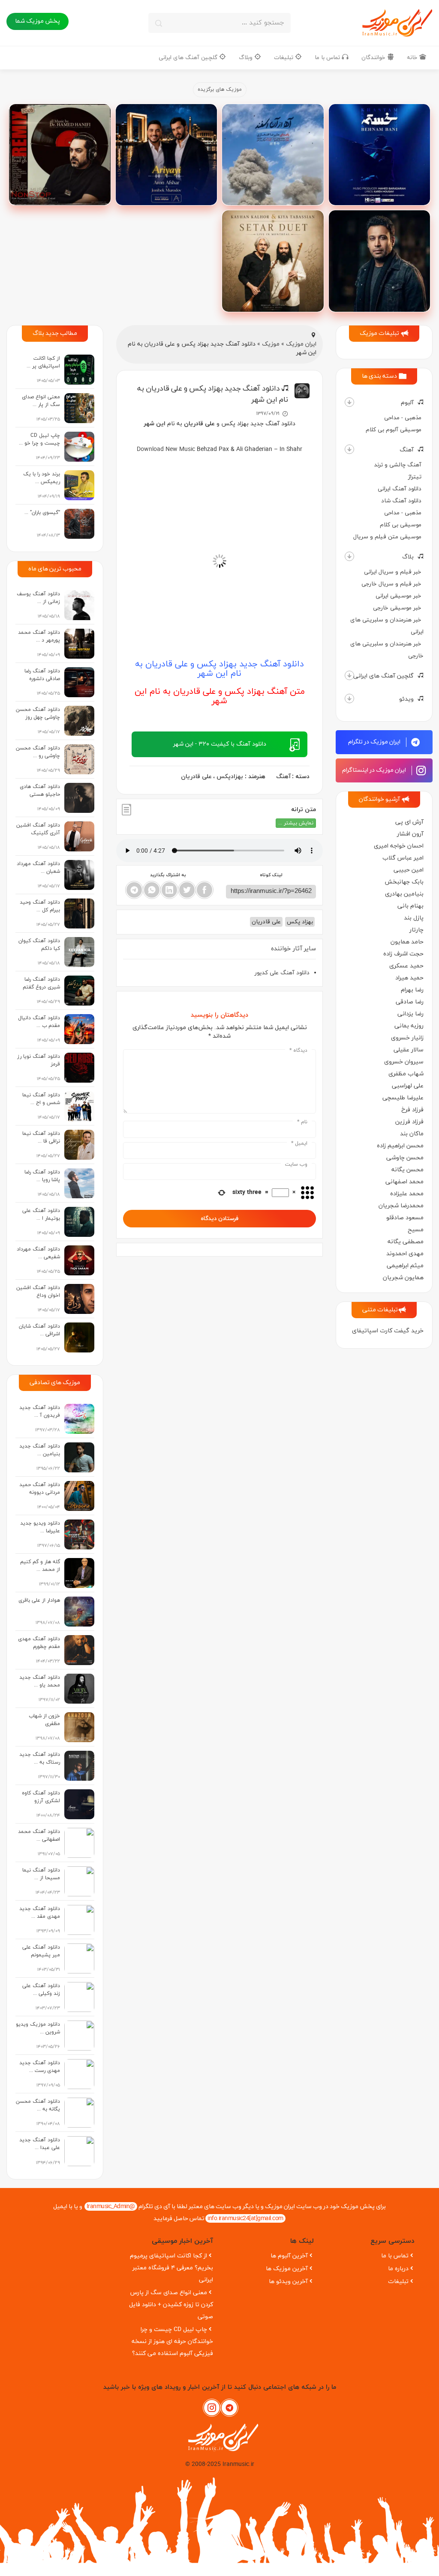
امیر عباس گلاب (403, 858)
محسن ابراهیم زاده (400, 1146)
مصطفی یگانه (406, 1242)
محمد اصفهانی (404, 1182)
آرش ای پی (409, 822)
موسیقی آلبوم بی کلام (394, 430)
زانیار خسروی (407, 1038)
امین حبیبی (409, 870)
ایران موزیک (301, 344)
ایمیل (299, 1143)
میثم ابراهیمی (405, 1266)
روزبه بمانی (409, 1026)
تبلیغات (284, 58)
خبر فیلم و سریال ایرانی (393, 572)
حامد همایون (407, 942)
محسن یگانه (407, 1170)
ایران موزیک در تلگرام (375, 742)
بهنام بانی (410, 906)
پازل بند (414, 918)
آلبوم (407, 403)
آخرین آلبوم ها (289, 2256)
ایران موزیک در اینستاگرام (375, 770)
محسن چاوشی (405, 1158)
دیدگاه (298, 1051)
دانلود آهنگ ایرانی (400, 489)
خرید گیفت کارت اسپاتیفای (388, 1331)
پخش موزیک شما (38, 21)
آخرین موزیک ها (287, 2269)
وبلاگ (247, 58)
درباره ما (398, 2269)
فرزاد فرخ (412, 1110)
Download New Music (166, 449)
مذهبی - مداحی (403, 418)
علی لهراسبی (408, 1086)
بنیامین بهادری (404, 894)
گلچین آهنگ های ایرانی (189, 58)
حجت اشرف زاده (403, 954)
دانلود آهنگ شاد (401, 501)
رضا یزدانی (410, 1014)
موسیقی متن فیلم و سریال (387, 537)
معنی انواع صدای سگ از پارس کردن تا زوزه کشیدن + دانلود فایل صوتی (171, 2305)
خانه (413, 58)
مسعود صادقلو (405, 1218)
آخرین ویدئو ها (288, 2282)
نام (302, 1122)
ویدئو (406, 699)
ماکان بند (412, 1134)
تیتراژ (415, 477)
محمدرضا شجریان (401, 1206)
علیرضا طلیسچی (403, 1098)
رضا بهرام (412, 990)
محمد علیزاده (407, 1194)
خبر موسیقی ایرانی (398, 596)
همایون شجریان (403, 1278)
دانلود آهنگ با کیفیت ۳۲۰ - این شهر (220, 744)
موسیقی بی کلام (401, 525)
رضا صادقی (410, 1002)
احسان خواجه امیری (399, 846)
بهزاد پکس (300, 922)
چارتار (416, 930)
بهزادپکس (230, 777)
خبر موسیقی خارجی (397, 608)
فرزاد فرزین (409, 1122)
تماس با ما (328, 58)
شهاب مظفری (406, 1074)
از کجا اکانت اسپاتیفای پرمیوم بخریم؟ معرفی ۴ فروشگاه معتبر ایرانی (171, 2268)
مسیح (416, 1230)
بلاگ (408, 557)
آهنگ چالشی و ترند (398, 465)
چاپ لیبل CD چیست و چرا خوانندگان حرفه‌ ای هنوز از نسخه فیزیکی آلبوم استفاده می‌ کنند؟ (172, 2342)
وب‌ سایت (296, 1164)
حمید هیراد (409, 978)
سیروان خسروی (404, 1062)
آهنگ (407, 450)
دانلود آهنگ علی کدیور (282, 973)
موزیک (271, 344)
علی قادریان (196, 777)
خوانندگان (374, 58)
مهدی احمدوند (405, 1254)
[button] (349, 402)
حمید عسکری (406, 966)
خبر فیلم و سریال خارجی (391, 584)
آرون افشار (410, 834)
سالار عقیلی (409, 1050)
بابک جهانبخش (404, 882)
